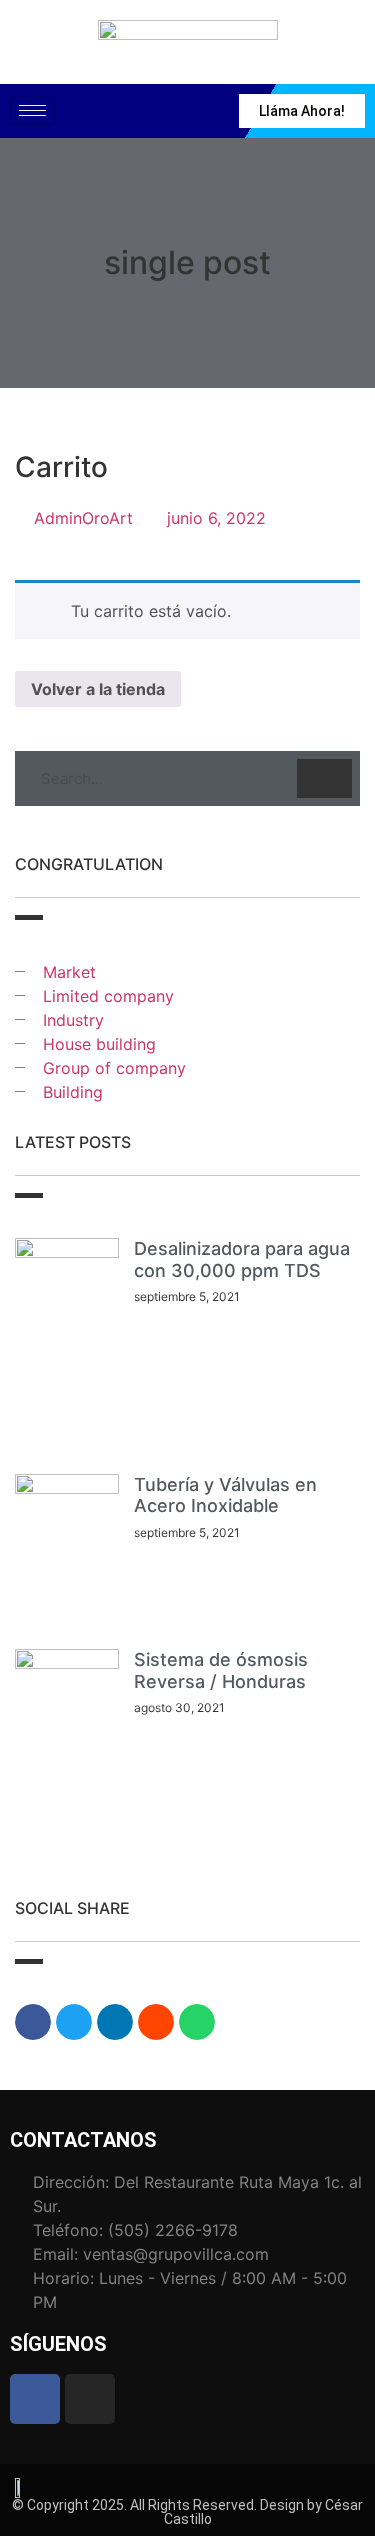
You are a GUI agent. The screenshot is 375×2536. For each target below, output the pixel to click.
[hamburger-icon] (32, 110)
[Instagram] (90, 2399)
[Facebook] (35, 2399)
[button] (33, 2022)
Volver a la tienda (98, 689)
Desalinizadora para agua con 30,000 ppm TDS (242, 1259)
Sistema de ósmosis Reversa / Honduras (221, 1670)
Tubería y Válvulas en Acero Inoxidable (225, 1495)
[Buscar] (324, 778)
